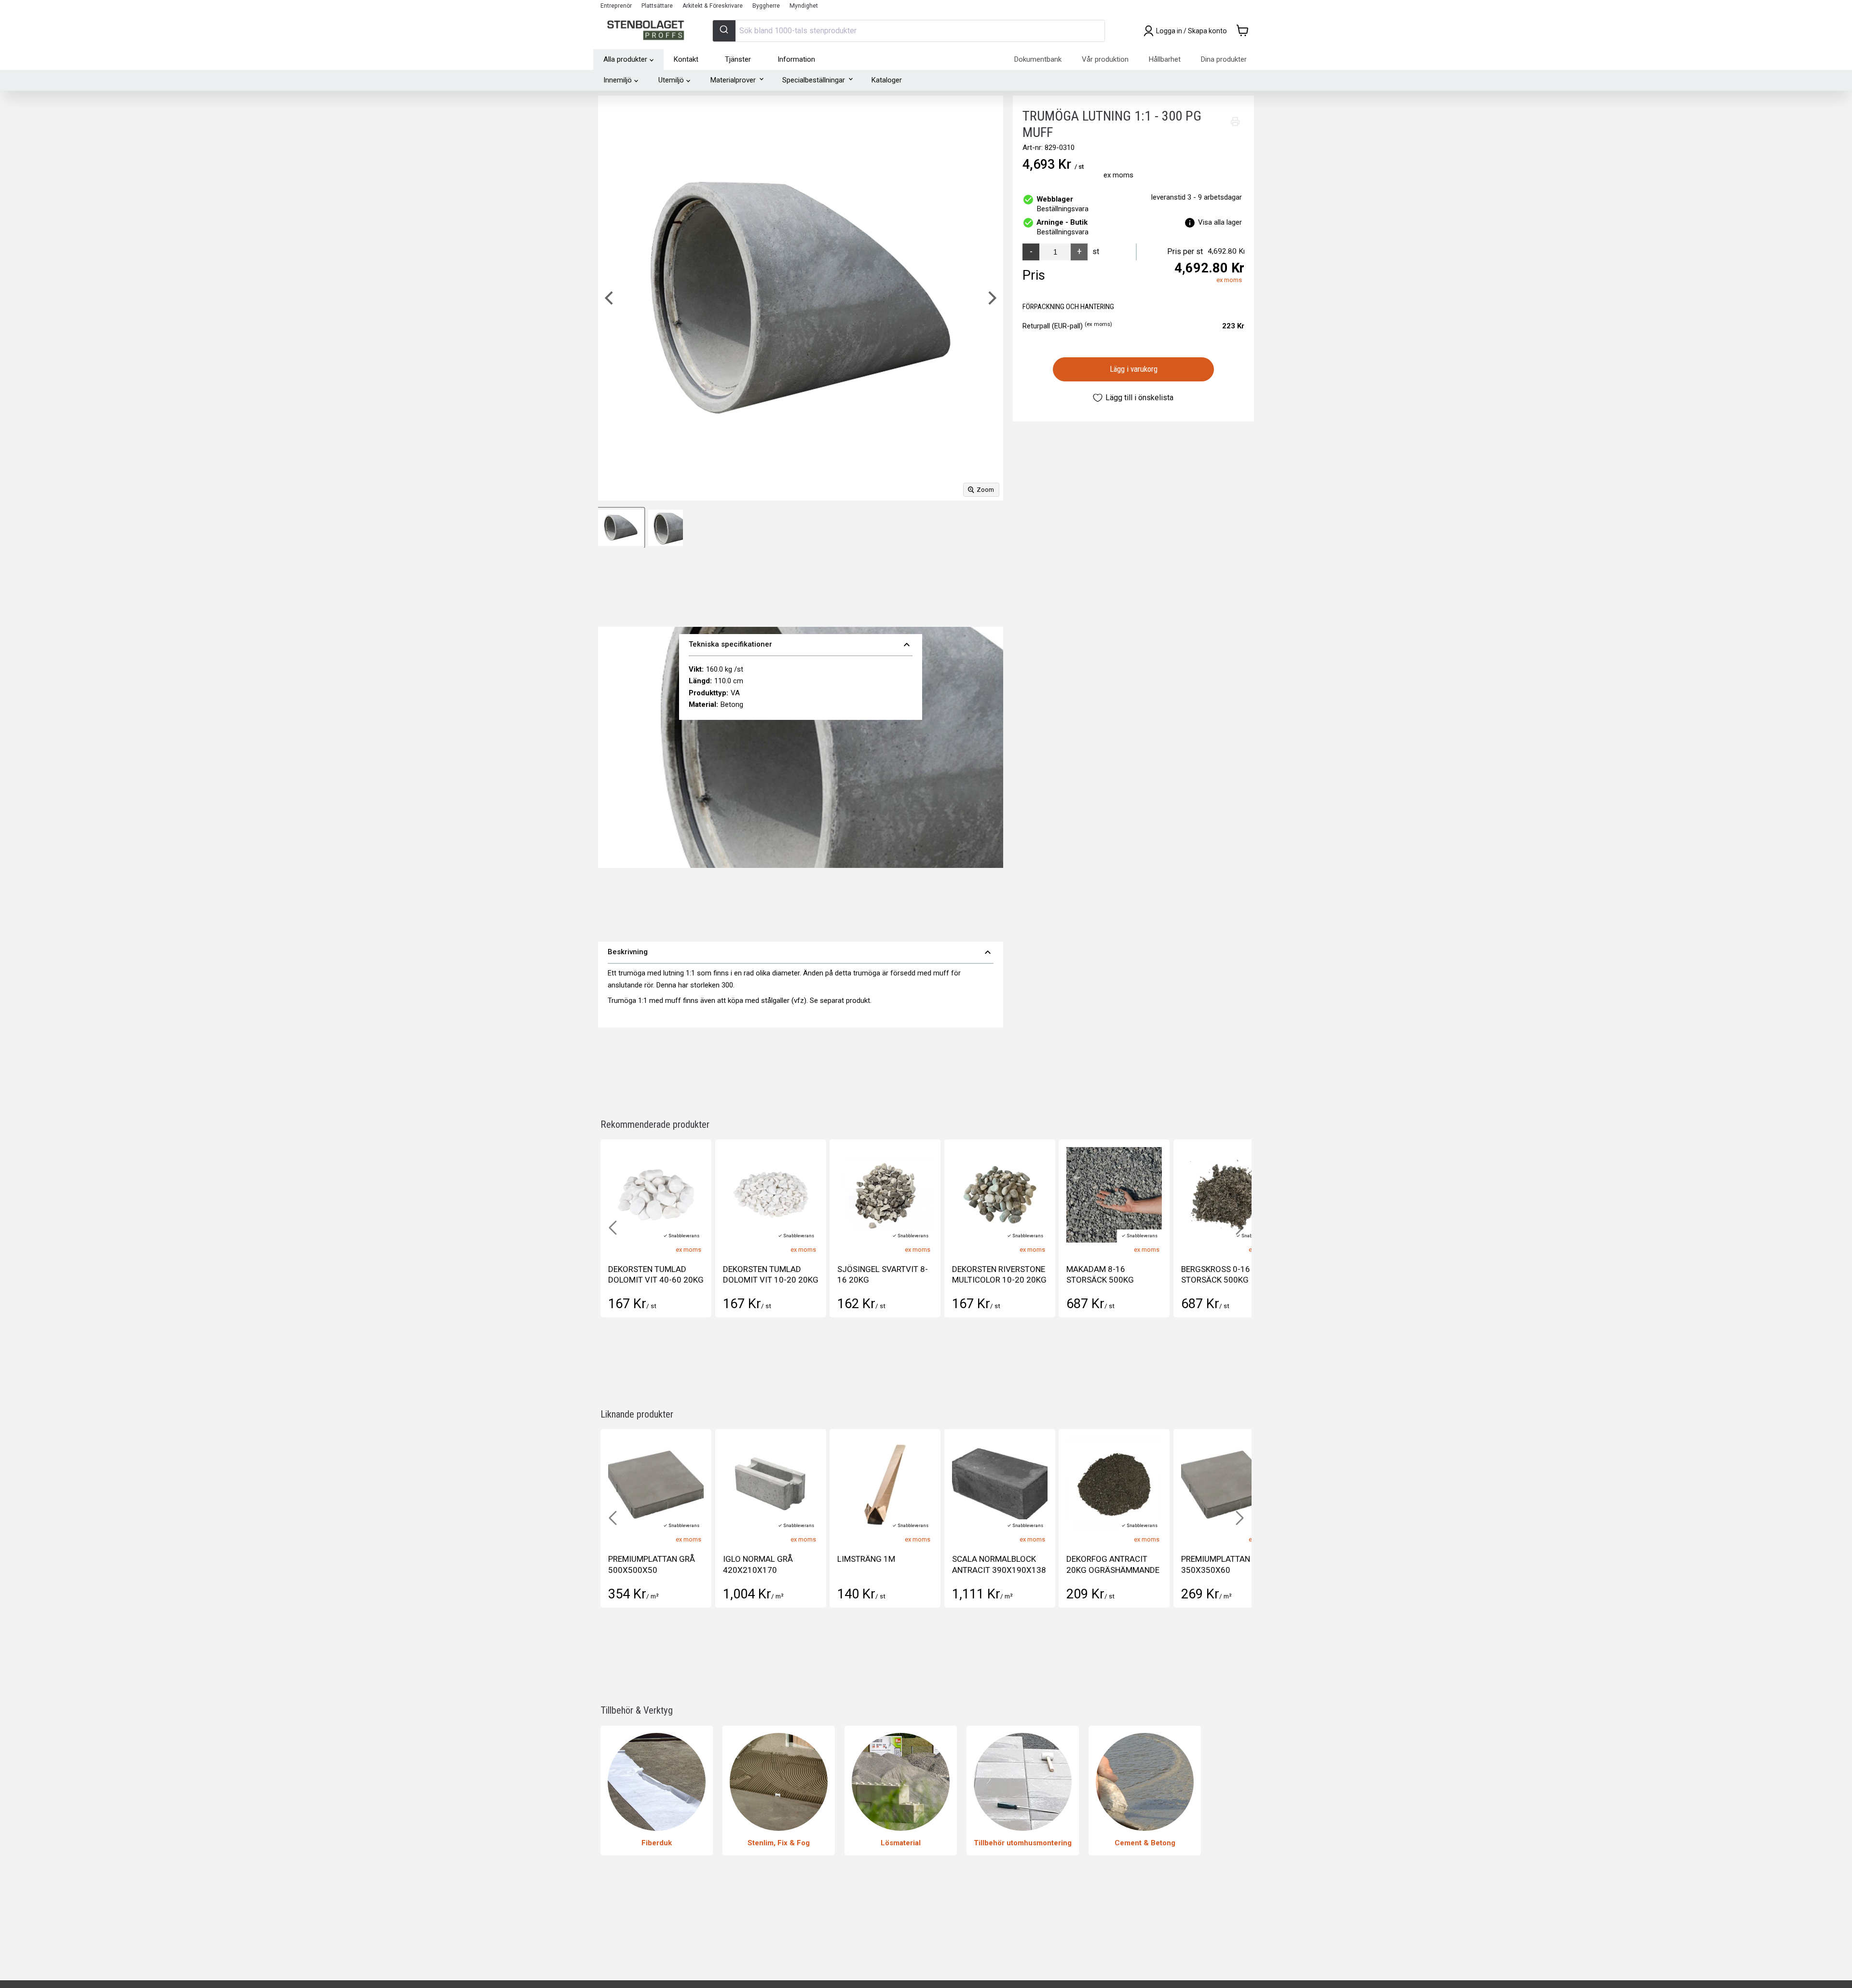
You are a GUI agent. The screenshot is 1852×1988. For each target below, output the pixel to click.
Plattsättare (657, 6)
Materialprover (733, 80)
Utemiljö (671, 80)
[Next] (991, 298)
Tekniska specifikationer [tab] (801, 645)
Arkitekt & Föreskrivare (713, 6)
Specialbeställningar (814, 80)
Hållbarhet (1165, 59)
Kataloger (887, 80)
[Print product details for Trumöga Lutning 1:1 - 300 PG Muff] (1235, 122)
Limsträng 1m (637, 1559)
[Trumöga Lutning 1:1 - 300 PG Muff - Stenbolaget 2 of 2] (666, 528)
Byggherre (766, 6)
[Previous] (610, 298)
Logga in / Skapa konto (1192, 31)
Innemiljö (618, 80)
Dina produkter (1224, 59)
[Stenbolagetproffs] (648, 31)
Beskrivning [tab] (801, 952)
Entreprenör (616, 6)
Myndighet (804, 6)
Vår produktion (1105, 59)
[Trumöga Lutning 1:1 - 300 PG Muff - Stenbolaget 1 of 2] (621, 528)
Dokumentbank (1038, 59)
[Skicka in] (724, 31)
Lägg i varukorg (1134, 369)
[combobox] (909, 31)
